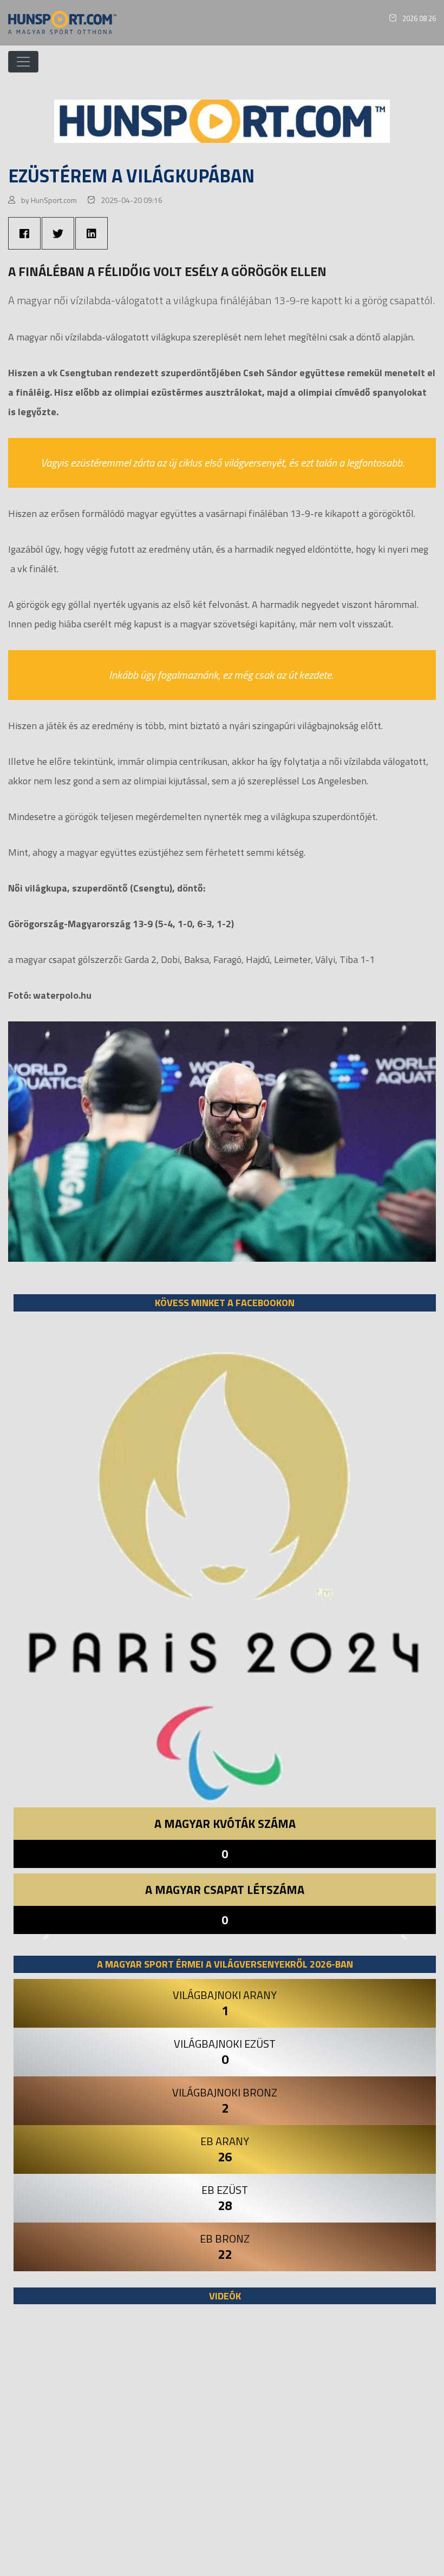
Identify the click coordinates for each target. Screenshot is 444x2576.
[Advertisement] (225, 2446)
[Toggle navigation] (23, 62)
